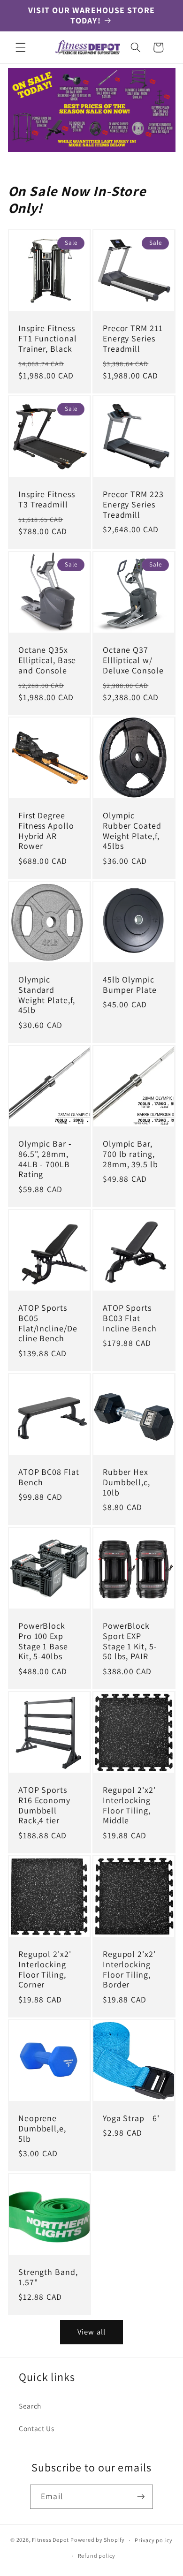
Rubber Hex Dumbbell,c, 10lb (126, 1482)
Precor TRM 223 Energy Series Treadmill (133, 505)
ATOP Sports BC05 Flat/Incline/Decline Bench (48, 1323)
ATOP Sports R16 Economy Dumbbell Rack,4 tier (44, 1805)
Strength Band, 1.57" (48, 2277)
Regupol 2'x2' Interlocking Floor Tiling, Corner (45, 1970)
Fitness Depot (50, 2540)
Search (30, 2406)
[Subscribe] (141, 2497)
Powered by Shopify (98, 2540)
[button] (21, 47)
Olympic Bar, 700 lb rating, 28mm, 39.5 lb (130, 1154)
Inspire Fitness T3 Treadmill (47, 499)
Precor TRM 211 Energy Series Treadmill (133, 339)
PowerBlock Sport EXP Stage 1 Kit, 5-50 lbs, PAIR (130, 1641)
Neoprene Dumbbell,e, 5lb (42, 2129)
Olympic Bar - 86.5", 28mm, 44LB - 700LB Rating (45, 1159)
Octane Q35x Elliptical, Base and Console (47, 660)
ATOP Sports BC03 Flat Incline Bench (130, 1318)
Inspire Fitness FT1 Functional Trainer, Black (48, 339)
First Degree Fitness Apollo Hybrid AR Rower (46, 831)
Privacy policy (154, 2540)
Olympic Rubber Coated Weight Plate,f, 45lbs (132, 831)
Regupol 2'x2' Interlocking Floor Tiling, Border (129, 1970)
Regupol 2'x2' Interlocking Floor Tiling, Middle (129, 1805)
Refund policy (97, 2556)
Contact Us (37, 2428)
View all (91, 2332)
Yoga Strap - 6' (131, 2118)
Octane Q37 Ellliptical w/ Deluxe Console (133, 660)
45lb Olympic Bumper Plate (130, 985)
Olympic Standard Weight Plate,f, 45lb (47, 995)
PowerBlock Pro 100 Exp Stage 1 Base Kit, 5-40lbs (43, 1641)
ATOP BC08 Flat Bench (49, 1477)
